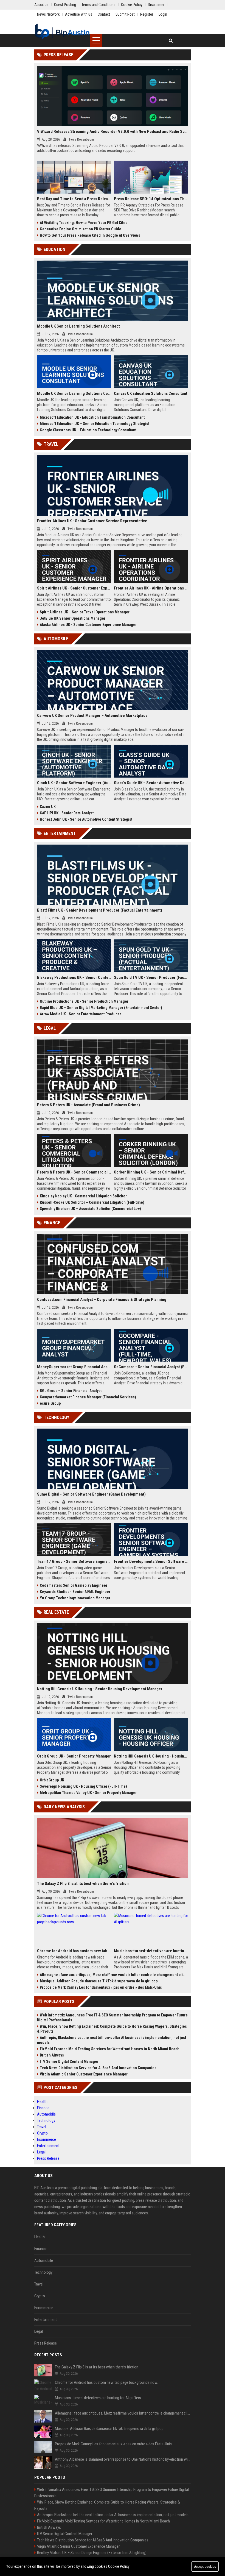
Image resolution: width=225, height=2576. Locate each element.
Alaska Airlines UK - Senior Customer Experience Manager (88, 625)
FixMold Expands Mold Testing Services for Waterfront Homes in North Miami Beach (110, 2049)
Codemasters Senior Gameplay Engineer (74, 1585)
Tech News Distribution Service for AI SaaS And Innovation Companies (98, 2068)
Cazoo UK (48, 807)
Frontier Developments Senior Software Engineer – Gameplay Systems (151, 1561)
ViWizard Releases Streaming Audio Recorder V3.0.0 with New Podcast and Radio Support (113, 132)
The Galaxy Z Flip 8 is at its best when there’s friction (83, 1884)
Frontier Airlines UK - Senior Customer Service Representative (92, 521)
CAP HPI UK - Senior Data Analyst (67, 813)
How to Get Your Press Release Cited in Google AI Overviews (90, 235)
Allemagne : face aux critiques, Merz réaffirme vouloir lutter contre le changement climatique (114, 1975)
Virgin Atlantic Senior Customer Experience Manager (84, 2074)
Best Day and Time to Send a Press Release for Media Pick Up (74, 199)
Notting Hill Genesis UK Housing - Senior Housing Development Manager (100, 1689)
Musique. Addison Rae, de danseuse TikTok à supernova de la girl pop (99, 1981)
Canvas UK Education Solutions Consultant (151, 393)
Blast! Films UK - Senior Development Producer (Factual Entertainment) (100, 910)
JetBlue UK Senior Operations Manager (73, 618)
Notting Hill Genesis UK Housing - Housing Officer (151, 1756)
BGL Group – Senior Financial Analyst (71, 1391)
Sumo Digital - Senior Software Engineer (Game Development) (91, 1494)
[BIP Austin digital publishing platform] (62, 32)
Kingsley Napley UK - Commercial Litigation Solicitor (83, 1196)
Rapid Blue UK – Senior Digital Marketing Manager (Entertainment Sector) (101, 1008)
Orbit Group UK (52, 1780)
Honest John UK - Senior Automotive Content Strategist (86, 819)
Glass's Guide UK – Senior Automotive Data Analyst (151, 783)
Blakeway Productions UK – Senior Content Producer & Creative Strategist (74, 977)
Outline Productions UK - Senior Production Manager (84, 1001)
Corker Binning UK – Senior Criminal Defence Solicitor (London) (151, 1172)
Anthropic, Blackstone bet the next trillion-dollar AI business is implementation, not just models (112, 2040)
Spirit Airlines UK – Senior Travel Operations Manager (85, 612)
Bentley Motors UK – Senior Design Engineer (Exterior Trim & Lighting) (92, 2553)
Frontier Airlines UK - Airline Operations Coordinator (151, 588)
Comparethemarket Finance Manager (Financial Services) (88, 1397)
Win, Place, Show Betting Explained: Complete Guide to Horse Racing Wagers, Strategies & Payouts (112, 2029)
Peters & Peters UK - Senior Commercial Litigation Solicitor (74, 1172)
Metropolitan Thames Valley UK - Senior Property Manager (88, 1793)
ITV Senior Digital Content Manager (69, 2061)
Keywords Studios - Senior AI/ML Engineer (75, 1592)
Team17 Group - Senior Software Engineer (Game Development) (74, 1561)
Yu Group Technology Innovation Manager (75, 1598)
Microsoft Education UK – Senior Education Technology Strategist (95, 424)
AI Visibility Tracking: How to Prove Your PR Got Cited (84, 223)
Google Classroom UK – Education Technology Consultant (88, 430)
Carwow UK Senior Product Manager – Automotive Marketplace (92, 716)
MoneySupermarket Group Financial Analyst (74, 1367)
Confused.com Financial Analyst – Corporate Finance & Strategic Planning (102, 1300)
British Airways (52, 2055)
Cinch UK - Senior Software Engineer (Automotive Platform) (74, 783)
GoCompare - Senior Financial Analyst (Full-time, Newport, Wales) (151, 1367)
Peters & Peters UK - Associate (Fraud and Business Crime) (88, 1105)
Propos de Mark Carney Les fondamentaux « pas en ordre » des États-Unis (101, 1987)
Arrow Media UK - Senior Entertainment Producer (80, 1014)
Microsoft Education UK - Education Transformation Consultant (92, 417)
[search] (171, 40)
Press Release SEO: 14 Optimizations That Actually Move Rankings (151, 199)
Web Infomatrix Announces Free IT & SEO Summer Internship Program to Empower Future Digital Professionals (112, 2018)
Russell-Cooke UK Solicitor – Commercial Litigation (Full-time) (92, 1202)
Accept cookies (205, 2567)
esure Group (50, 1403)
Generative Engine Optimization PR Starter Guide (81, 229)
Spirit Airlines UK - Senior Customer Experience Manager (74, 588)
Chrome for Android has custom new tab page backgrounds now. (74, 1951)
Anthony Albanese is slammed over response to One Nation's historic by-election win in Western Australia (123, 2459)
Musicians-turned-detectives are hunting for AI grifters (151, 1951)
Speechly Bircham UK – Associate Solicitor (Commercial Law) (90, 1209)
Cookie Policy (119, 2566)
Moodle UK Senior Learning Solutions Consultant (74, 393)
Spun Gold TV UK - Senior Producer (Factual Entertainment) (151, 977)
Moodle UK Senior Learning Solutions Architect (78, 326)
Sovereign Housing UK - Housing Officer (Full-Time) (83, 1786)
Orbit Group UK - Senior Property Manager (74, 1756)
